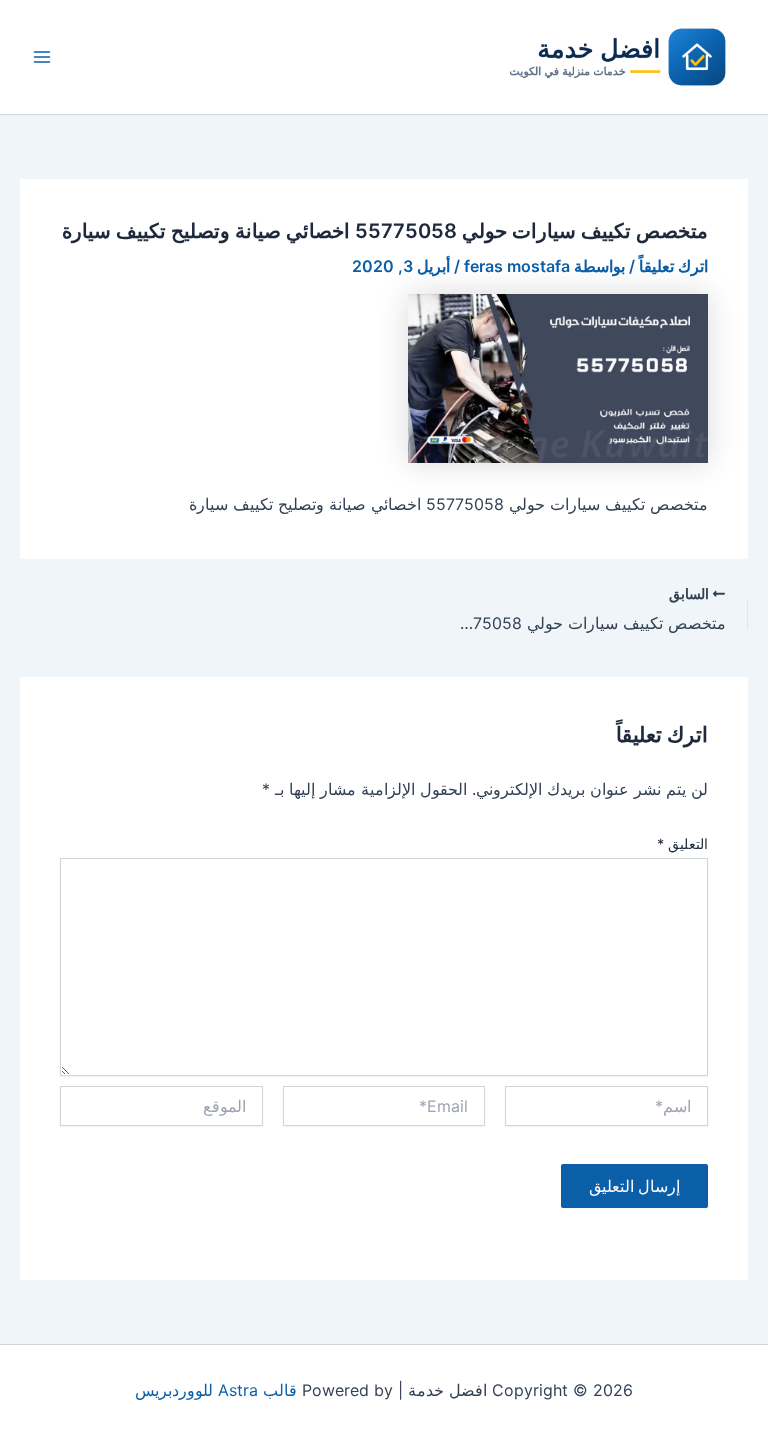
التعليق (682, 843)
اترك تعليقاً (673, 266)
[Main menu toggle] (42, 57)
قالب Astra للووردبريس (216, 1390)
